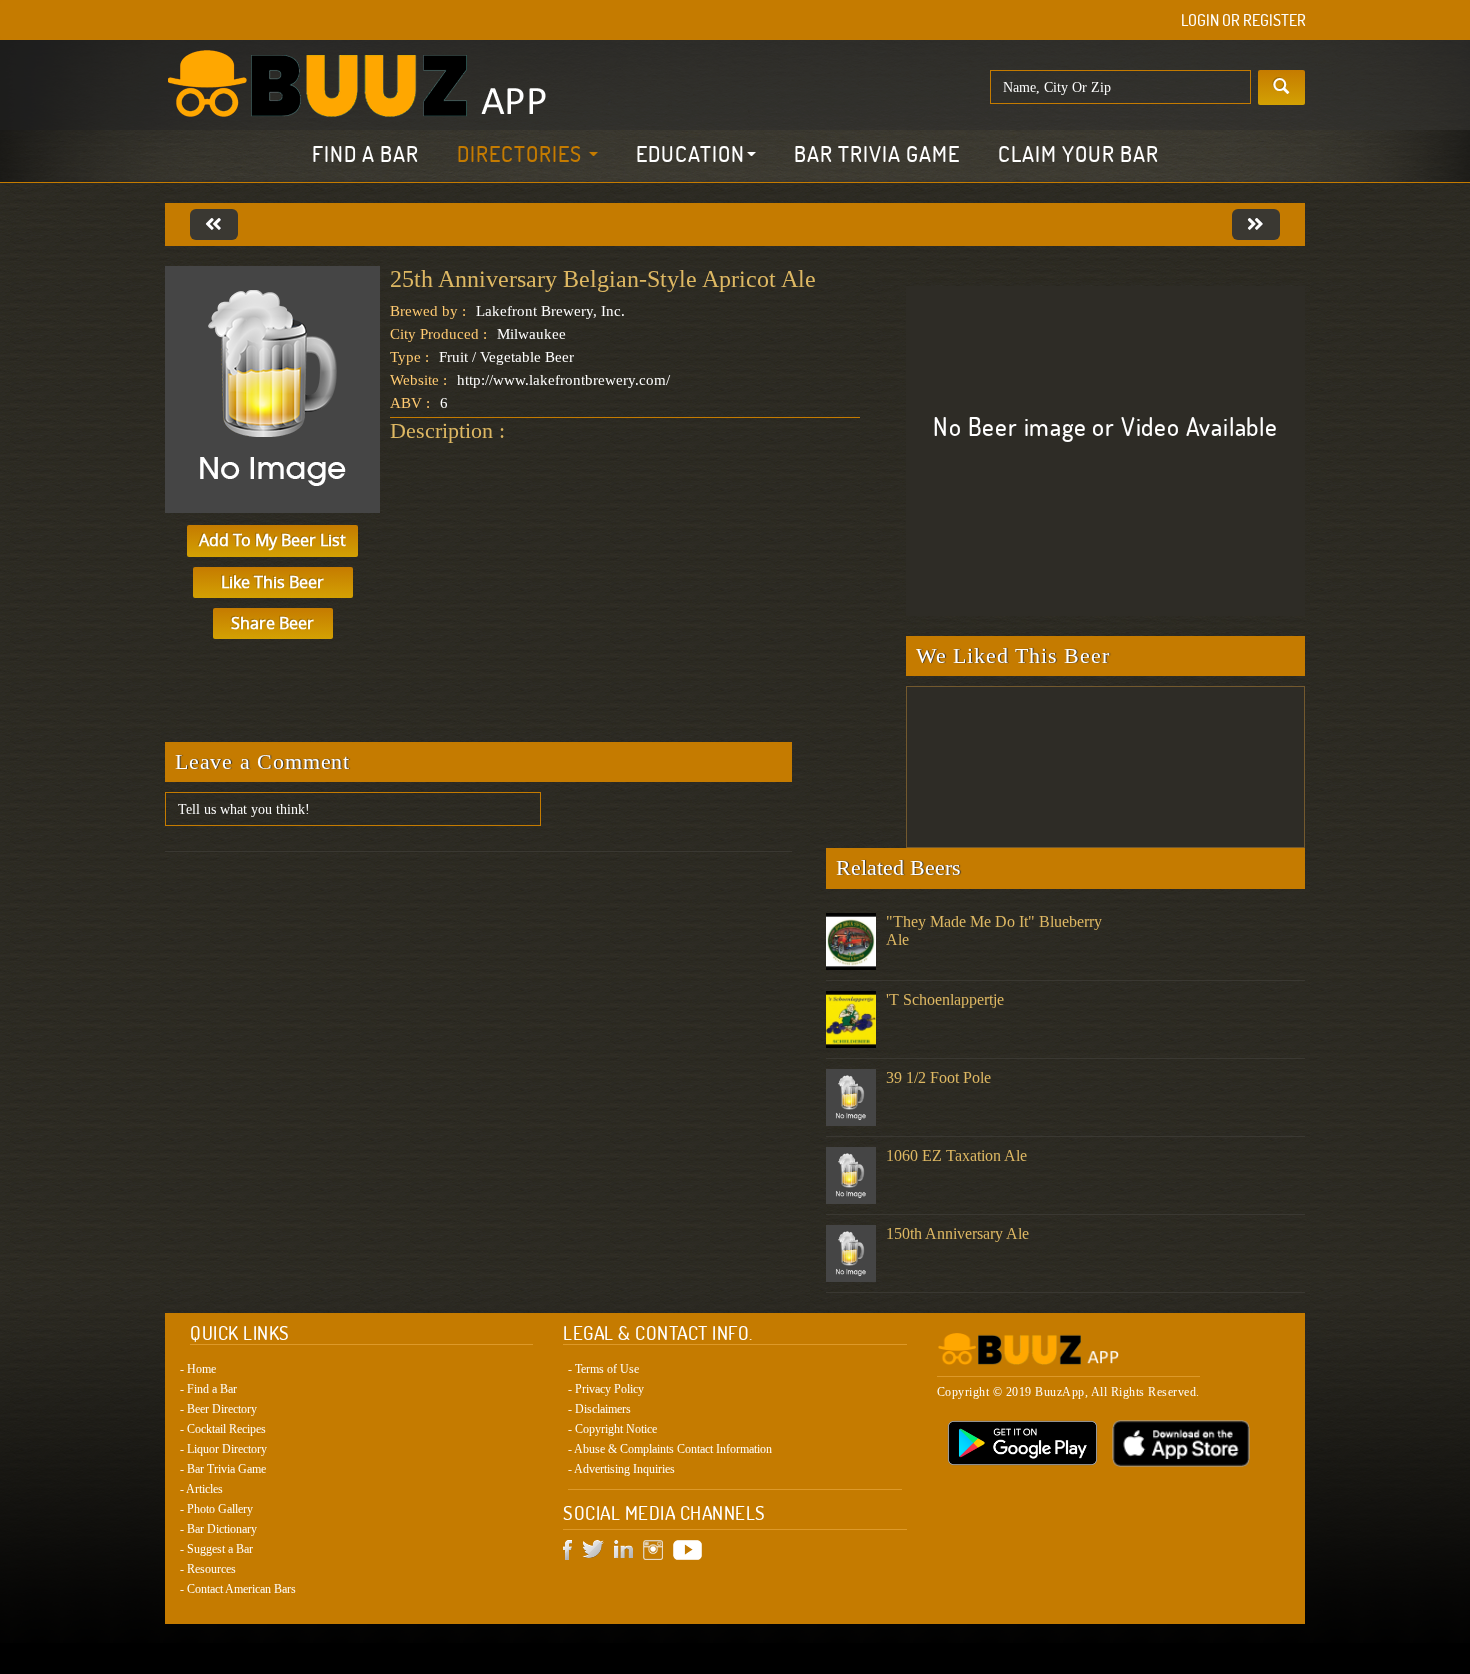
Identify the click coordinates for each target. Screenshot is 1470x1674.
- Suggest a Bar (216, 1549)
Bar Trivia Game (877, 154)
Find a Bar (365, 154)
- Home (198, 1369)
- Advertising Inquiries (621, 1469)
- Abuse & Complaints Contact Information (670, 1449)
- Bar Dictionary (218, 1529)
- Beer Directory (218, 1409)
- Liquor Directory (223, 1449)
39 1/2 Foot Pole (938, 1077)
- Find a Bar (208, 1389)
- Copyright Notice (612, 1429)
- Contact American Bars (238, 1589)
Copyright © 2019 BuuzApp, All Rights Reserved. (1068, 1392)
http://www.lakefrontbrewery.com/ (563, 380)
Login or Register (1243, 20)
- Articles (201, 1489)
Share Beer (272, 623)
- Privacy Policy (606, 1389)
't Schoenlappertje (945, 999)
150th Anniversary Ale (957, 1233)
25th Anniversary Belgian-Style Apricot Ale (603, 279)
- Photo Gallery (216, 1509)
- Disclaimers (599, 1409)
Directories (522, 154)
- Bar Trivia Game (223, 1469)
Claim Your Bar (1078, 154)
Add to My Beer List (272, 540)
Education (690, 154)
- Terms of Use (603, 1369)
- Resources (208, 1569)
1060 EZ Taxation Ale (956, 1155)
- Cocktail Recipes (223, 1429)
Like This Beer (272, 582)
